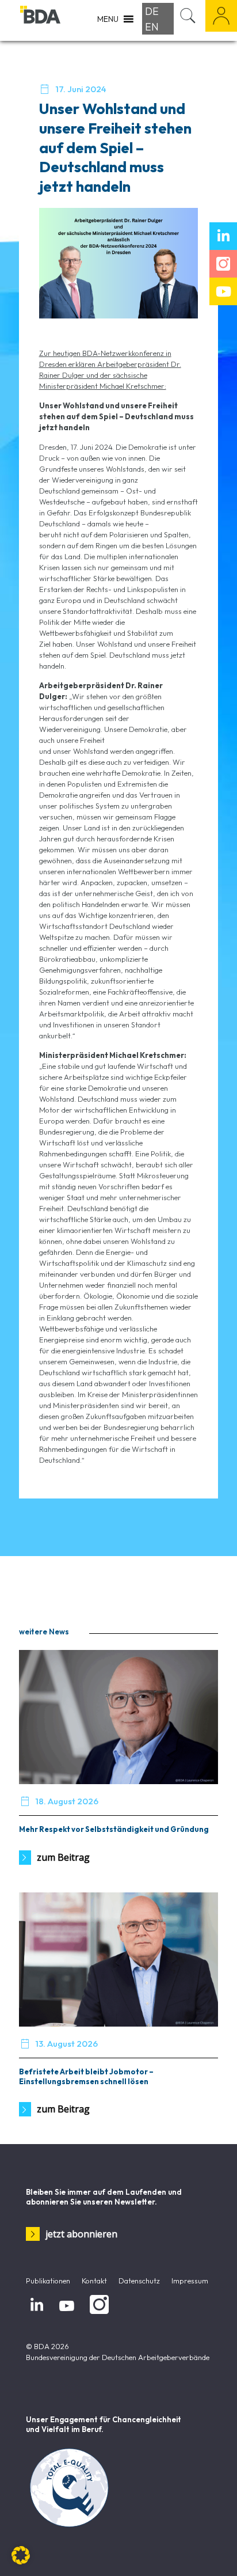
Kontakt (94, 2281)
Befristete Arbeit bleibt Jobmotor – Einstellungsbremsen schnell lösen (86, 2076)
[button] (21, 2555)
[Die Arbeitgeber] (40, 20)
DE (152, 11)
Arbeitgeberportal (221, 16)
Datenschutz (139, 2281)
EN (152, 27)
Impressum (190, 2281)
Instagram (97, 2314)
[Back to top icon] (213, 2552)
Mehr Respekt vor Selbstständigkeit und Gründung (114, 1829)
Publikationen (48, 2281)
